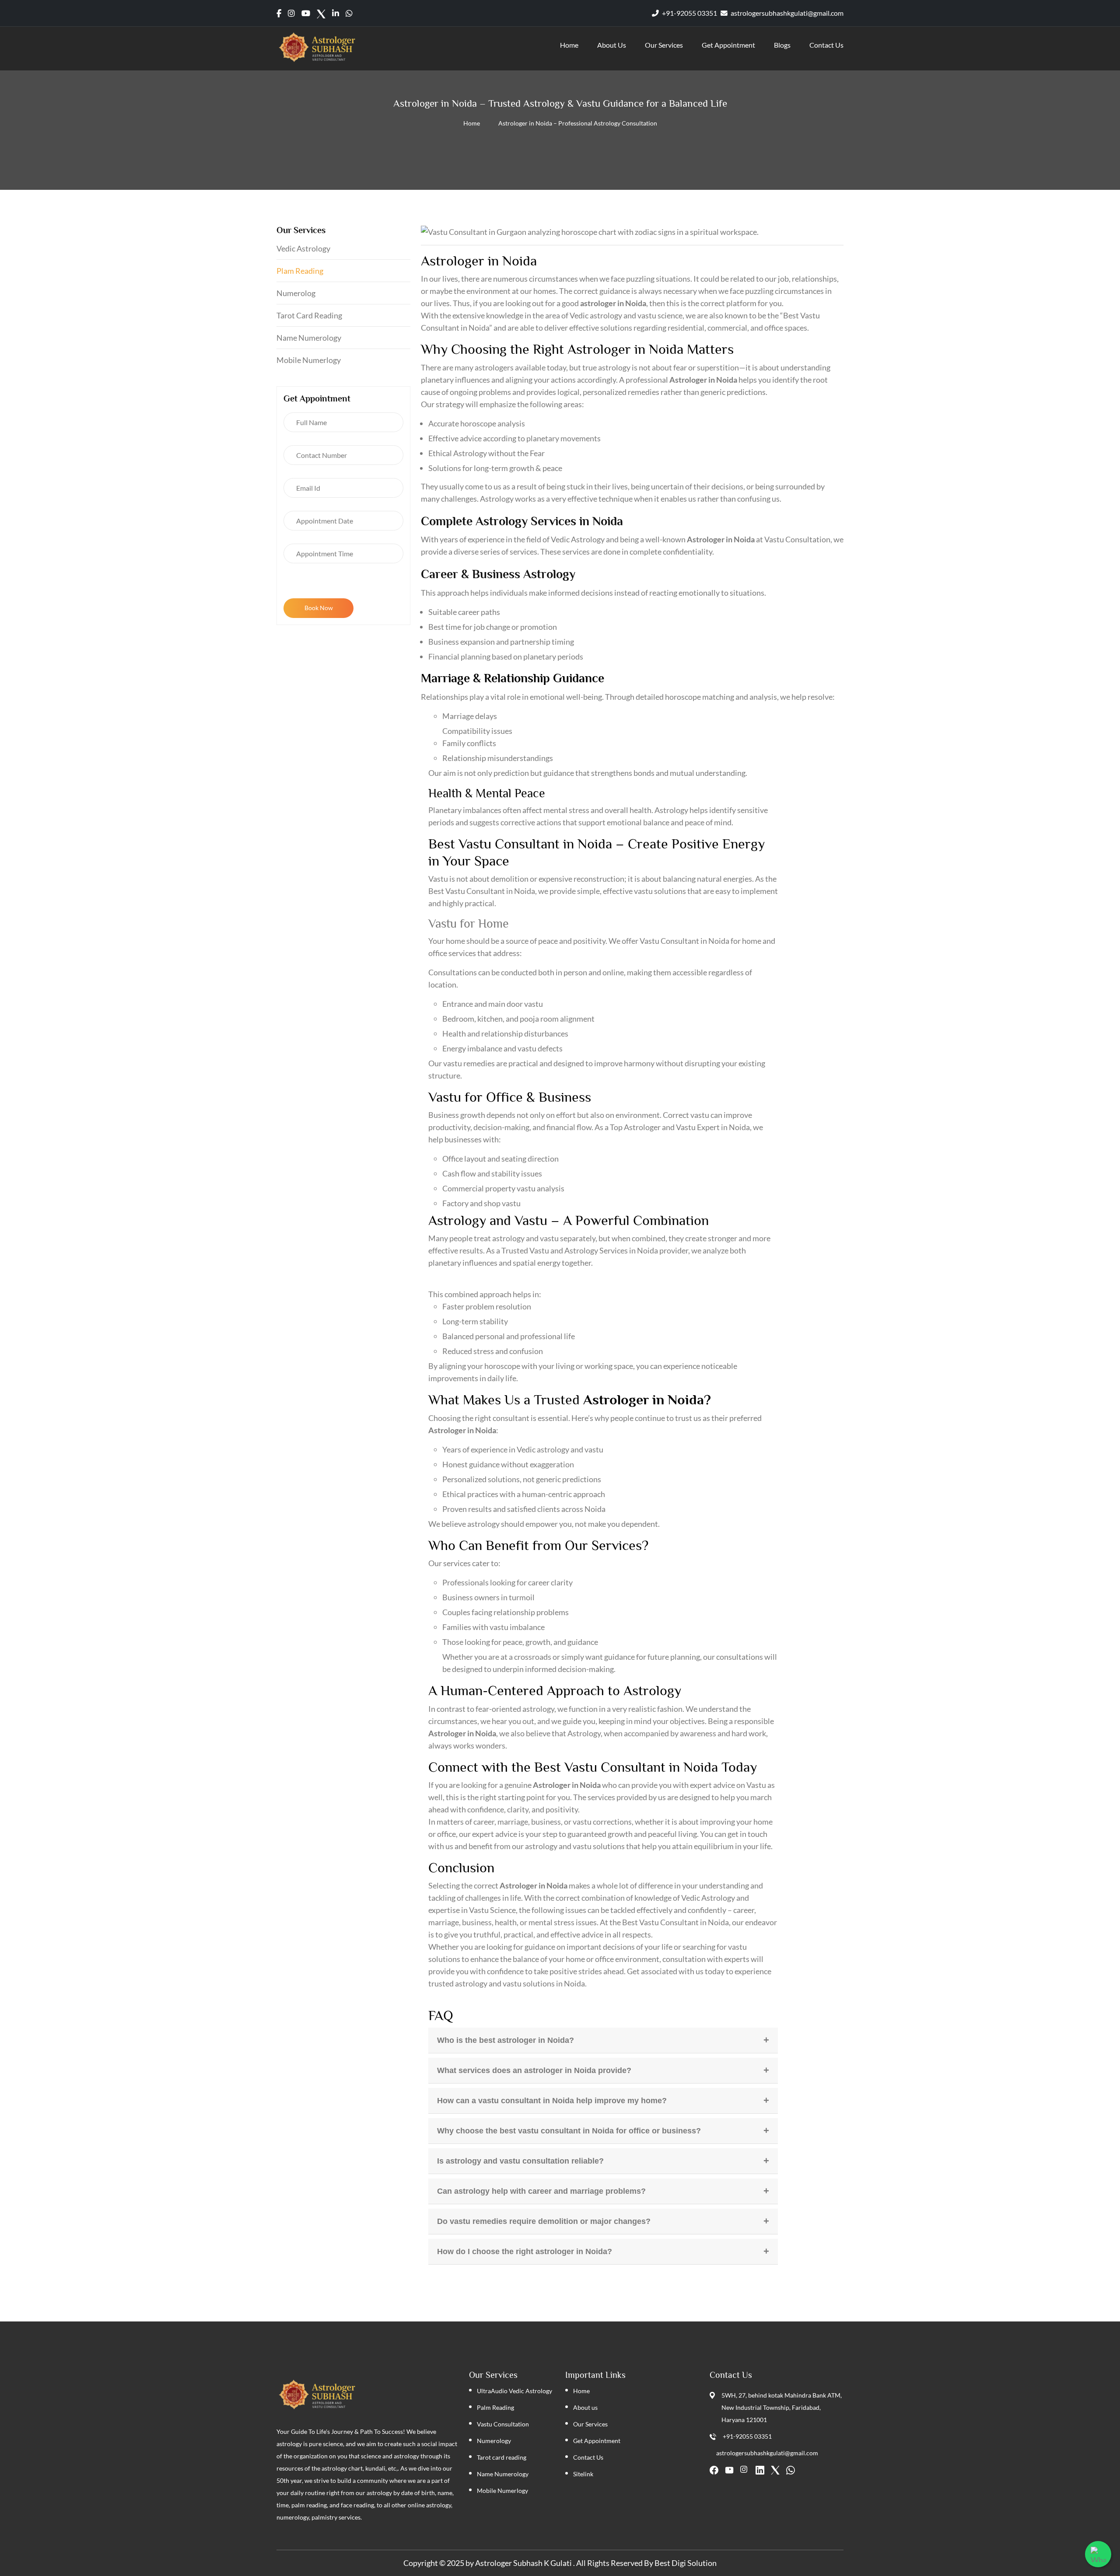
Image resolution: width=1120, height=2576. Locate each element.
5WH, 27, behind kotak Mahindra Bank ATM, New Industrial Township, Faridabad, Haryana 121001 (782, 2407)
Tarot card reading (309, 315)
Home (472, 123)
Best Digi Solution (686, 2563)
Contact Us (588, 2457)
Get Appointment (728, 45)
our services (664, 45)
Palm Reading (495, 2407)
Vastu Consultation (503, 2424)
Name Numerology (309, 338)
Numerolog (296, 293)
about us (612, 45)
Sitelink (583, 2474)
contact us (826, 45)
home (569, 45)
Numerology (494, 2441)
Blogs (782, 45)
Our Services (590, 2424)
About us (585, 2407)
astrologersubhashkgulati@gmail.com (786, 13)
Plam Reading (300, 271)
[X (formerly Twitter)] (321, 13)
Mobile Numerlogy (309, 360)
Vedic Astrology (303, 248)
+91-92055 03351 (689, 13)
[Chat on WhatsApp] (1098, 2554)
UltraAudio (492, 2391)
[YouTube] (729, 2470)
